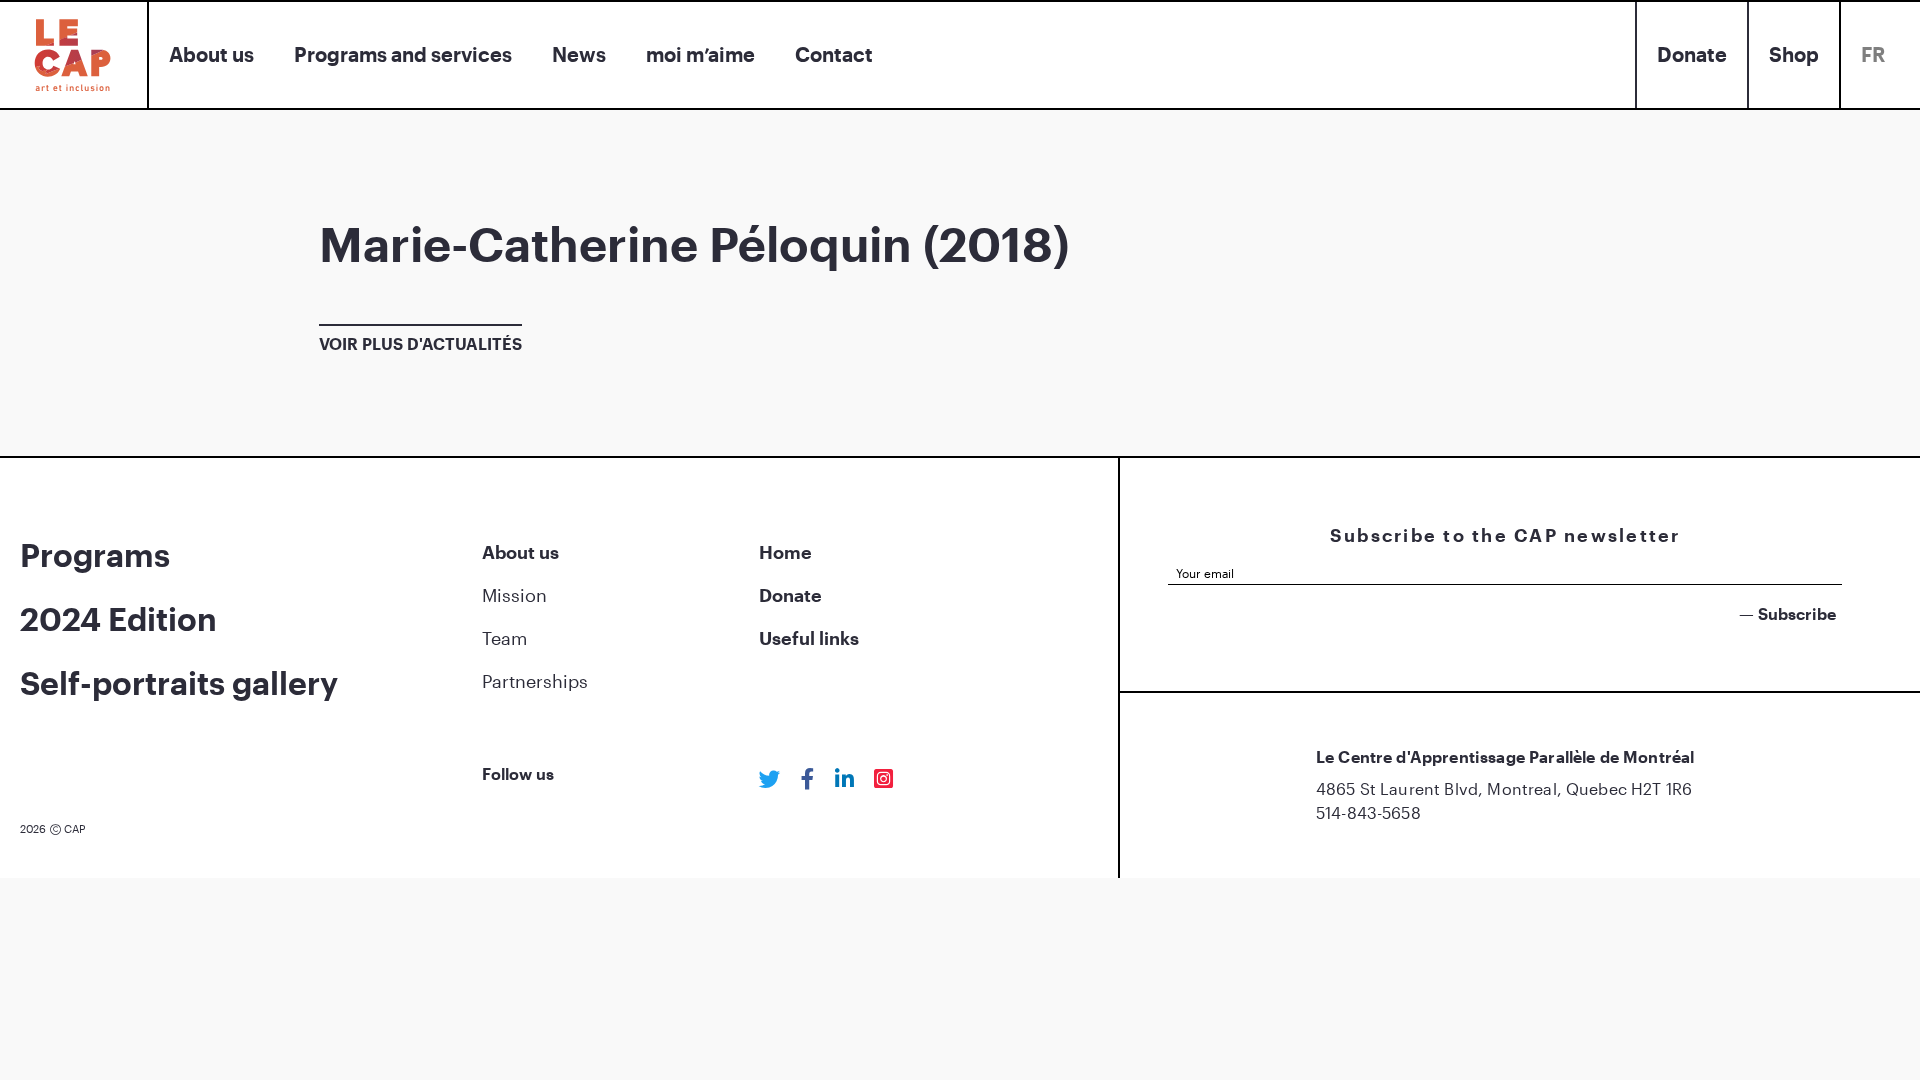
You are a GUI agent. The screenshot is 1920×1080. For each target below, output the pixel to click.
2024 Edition (118, 618)
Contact (834, 54)
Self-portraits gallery (179, 682)
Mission (514, 595)
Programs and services (403, 54)
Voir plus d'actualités (420, 343)
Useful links (809, 638)
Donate (1692, 54)
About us (211, 54)
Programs (95, 554)
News (579, 54)
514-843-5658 (1368, 812)
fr (1873, 54)
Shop (1794, 54)
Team (504, 638)
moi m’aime (700, 54)
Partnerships (535, 681)
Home (785, 552)
